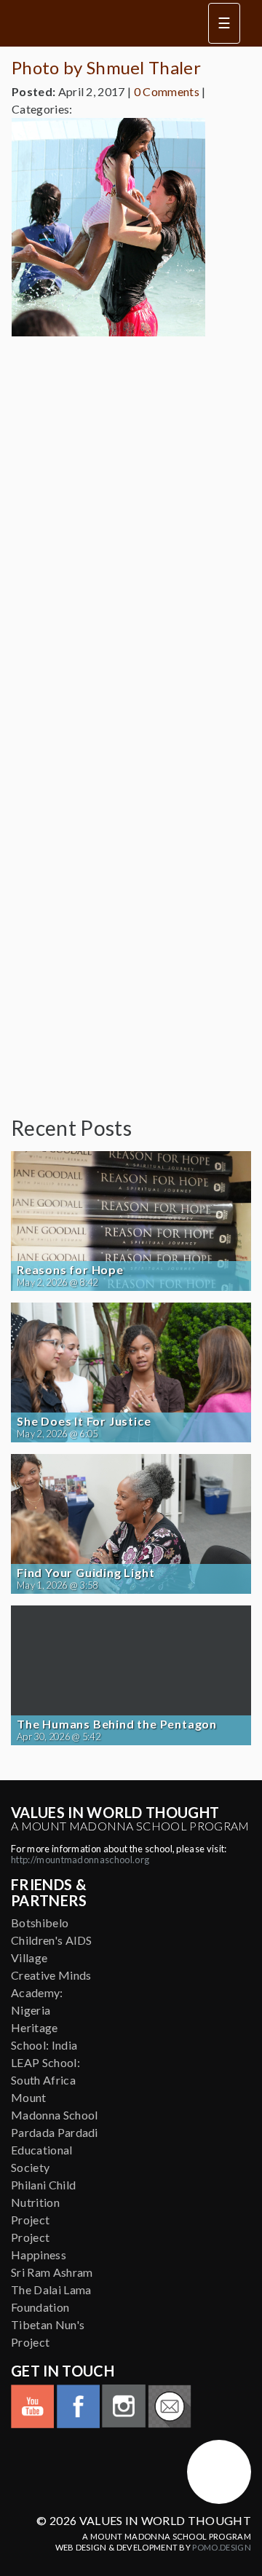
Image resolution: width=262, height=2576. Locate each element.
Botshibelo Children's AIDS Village (52, 1940)
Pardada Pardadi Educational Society (55, 2150)
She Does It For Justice (84, 1421)
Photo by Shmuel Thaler (106, 67)
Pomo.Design (222, 2547)
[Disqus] (131, 530)
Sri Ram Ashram (52, 2272)
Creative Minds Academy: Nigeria (51, 1992)
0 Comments (167, 91)
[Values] (101, 23)
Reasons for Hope (70, 1270)
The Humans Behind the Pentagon (117, 1724)
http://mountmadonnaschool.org (80, 1860)
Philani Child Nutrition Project (43, 2202)
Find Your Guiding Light (86, 1573)
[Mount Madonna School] (219, 2472)
